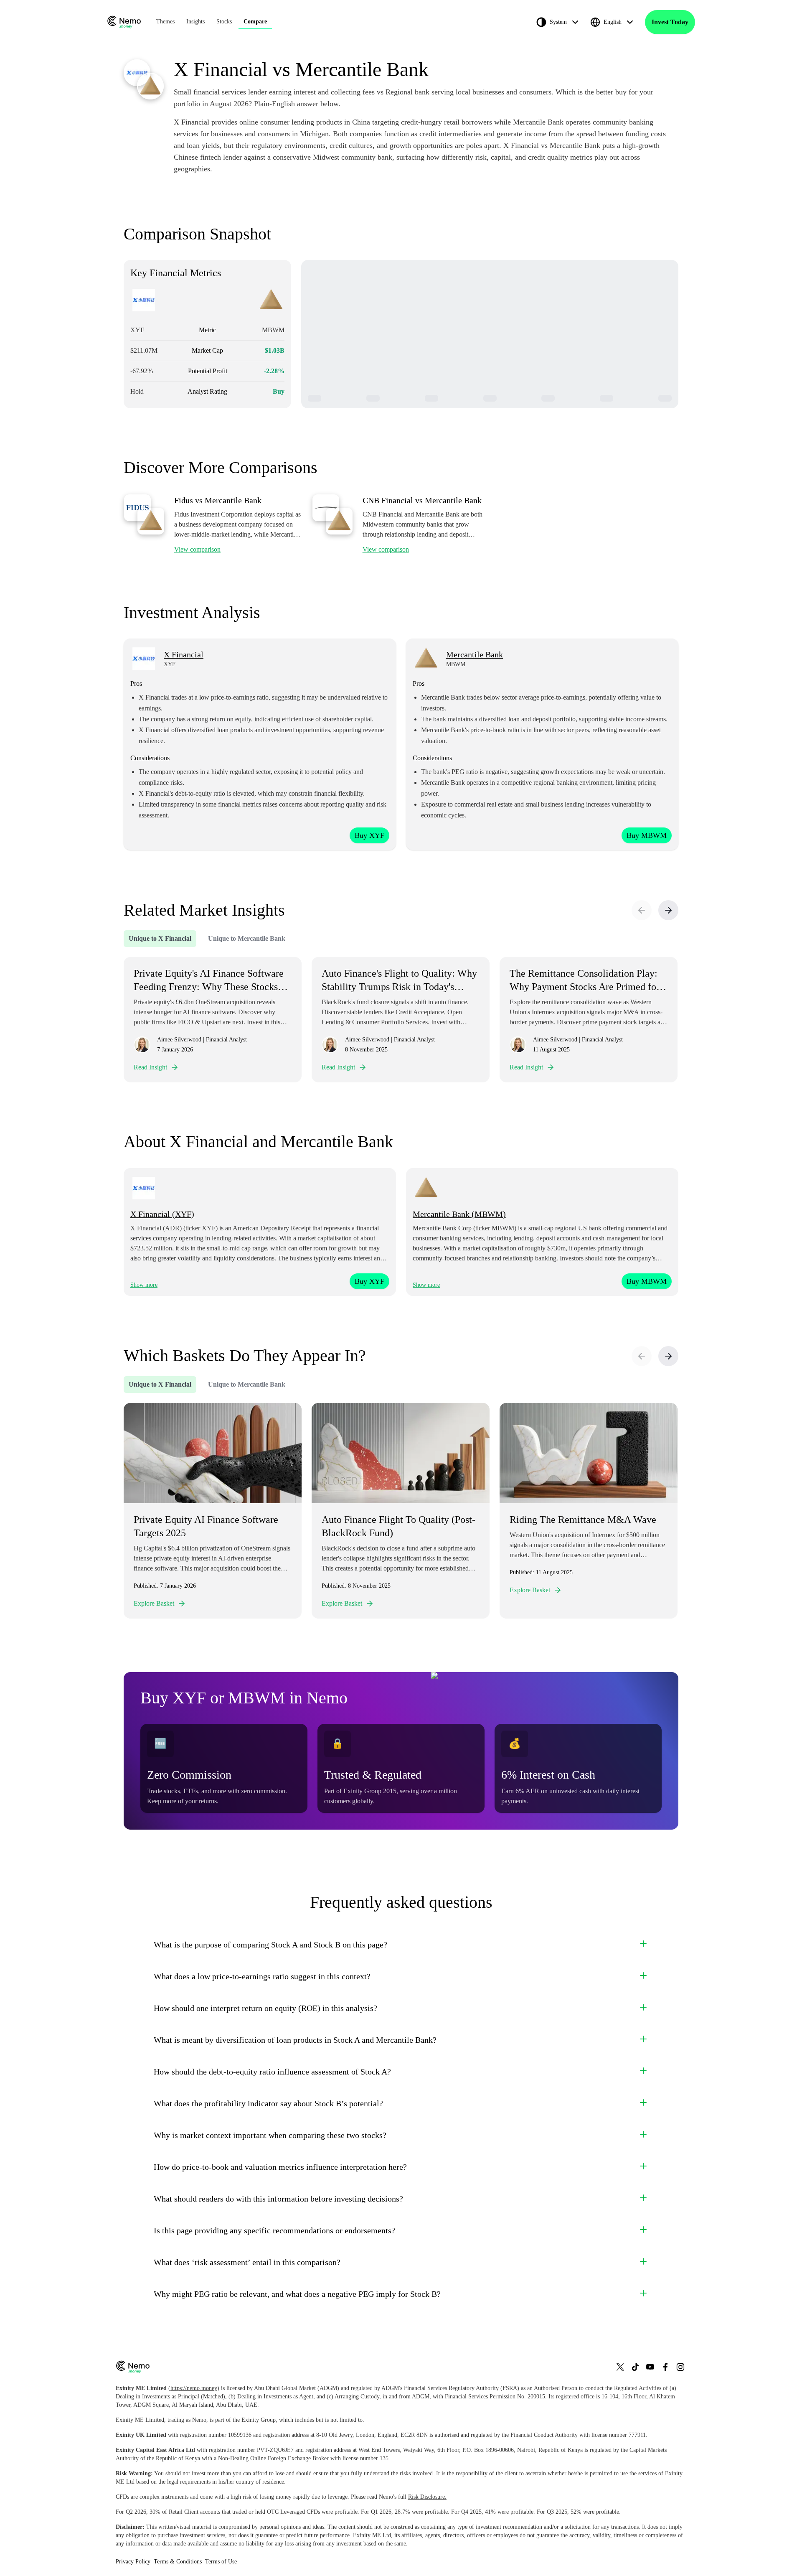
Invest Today (670, 22)
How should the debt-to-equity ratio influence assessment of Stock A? (272, 2072)
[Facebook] (665, 2367)
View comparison (197, 549)
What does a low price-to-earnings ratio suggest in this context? (262, 1976)
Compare (255, 22)
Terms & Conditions (178, 2562)
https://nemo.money (194, 2388)
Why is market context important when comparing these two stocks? (270, 2135)
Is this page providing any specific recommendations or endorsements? (274, 2230)
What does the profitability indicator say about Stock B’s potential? (268, 2103)
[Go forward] (668, 910)
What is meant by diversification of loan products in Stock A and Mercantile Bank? (295, 2040)
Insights (195, 22)
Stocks (224, 22)
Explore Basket (154, 1603)
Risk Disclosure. (427, 2497)
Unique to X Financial (160, 938)
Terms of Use (221, 2562)
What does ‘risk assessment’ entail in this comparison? (247, 2262)
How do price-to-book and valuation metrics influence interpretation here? (280, 2167)
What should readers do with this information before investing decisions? (278, 2199)
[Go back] (642, 910)
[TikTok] (635, 2367)
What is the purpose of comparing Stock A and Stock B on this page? (270, 1945)
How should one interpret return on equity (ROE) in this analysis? (265, 2008)
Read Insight (150, 1067)
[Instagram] (680, 2367)
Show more (144, 1285)
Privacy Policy (133, 2562)
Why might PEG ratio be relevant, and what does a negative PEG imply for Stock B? (297, 2294)
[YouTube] (650, 2367)
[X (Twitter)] (620, 2367)
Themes (165, 22)
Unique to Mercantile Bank (247, 938)
